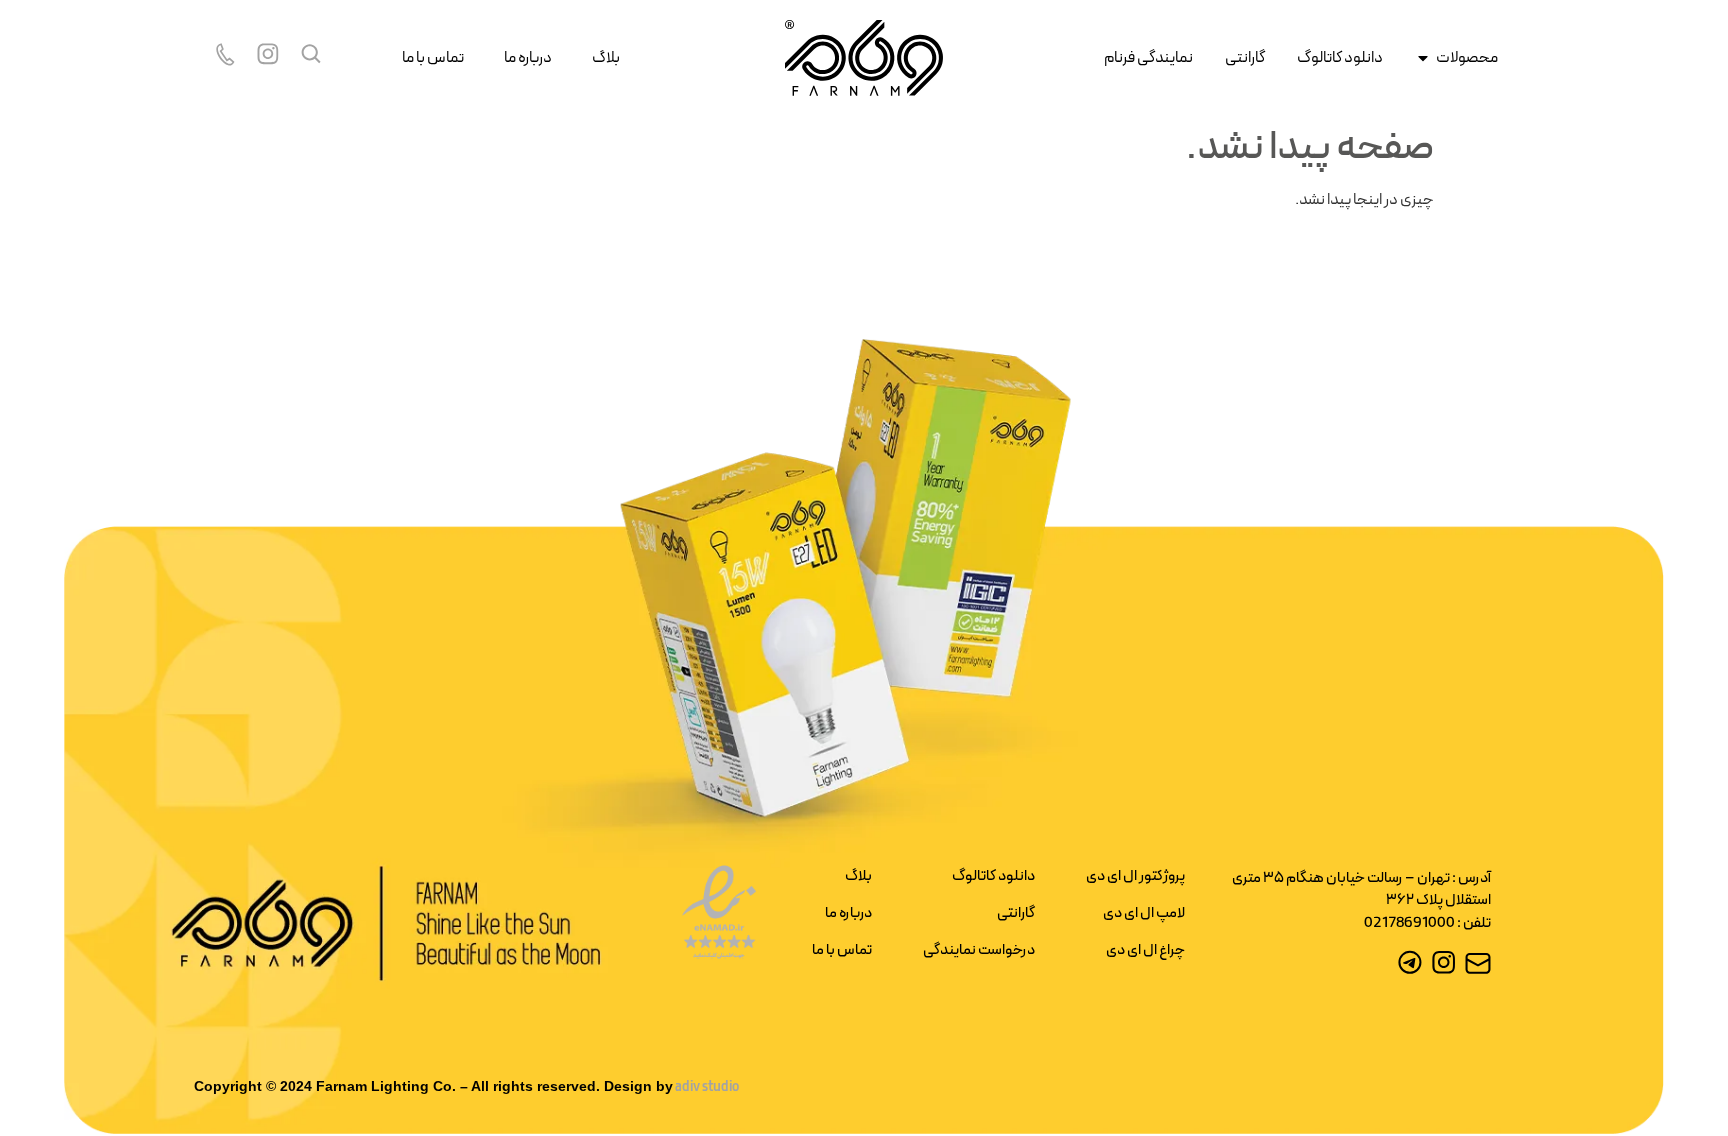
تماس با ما (433, 58)
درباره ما (528, 58)
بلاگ (606, 58)
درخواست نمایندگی (979, 950)
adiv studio (706, 1087)
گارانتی (1016, 913)
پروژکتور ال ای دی (1135, 876)
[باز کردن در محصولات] (1423, 58)
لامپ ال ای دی (1144, 913)
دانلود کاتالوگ (993, 876)
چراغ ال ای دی (1145, 950)
